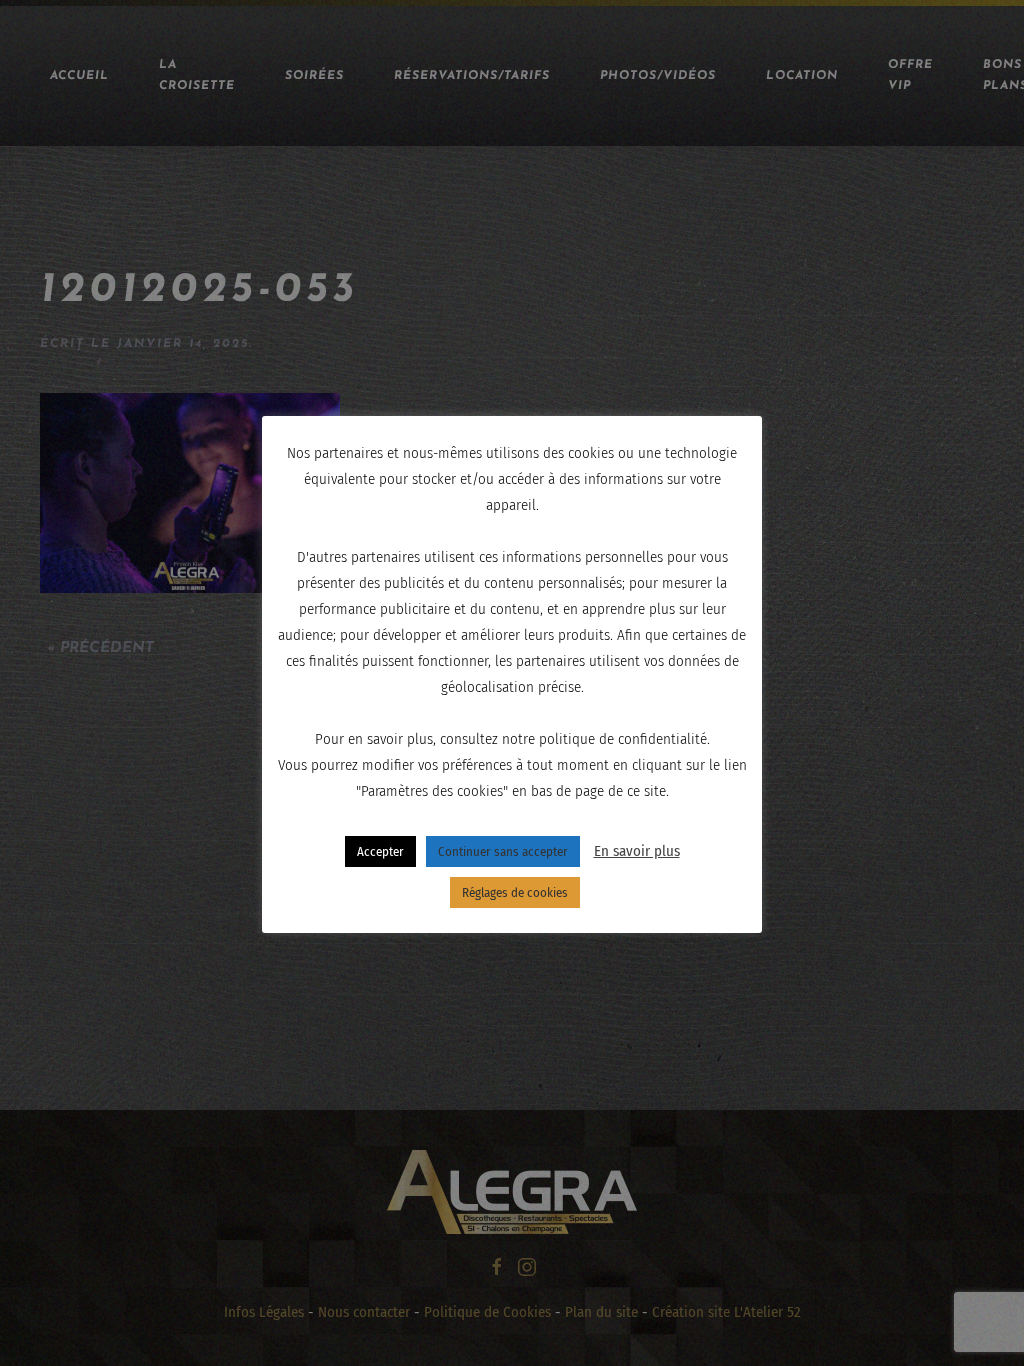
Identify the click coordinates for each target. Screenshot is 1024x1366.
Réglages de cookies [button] (515, 892)
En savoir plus (637, 851)
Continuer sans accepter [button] (503, 851)
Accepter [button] (380, 851)
